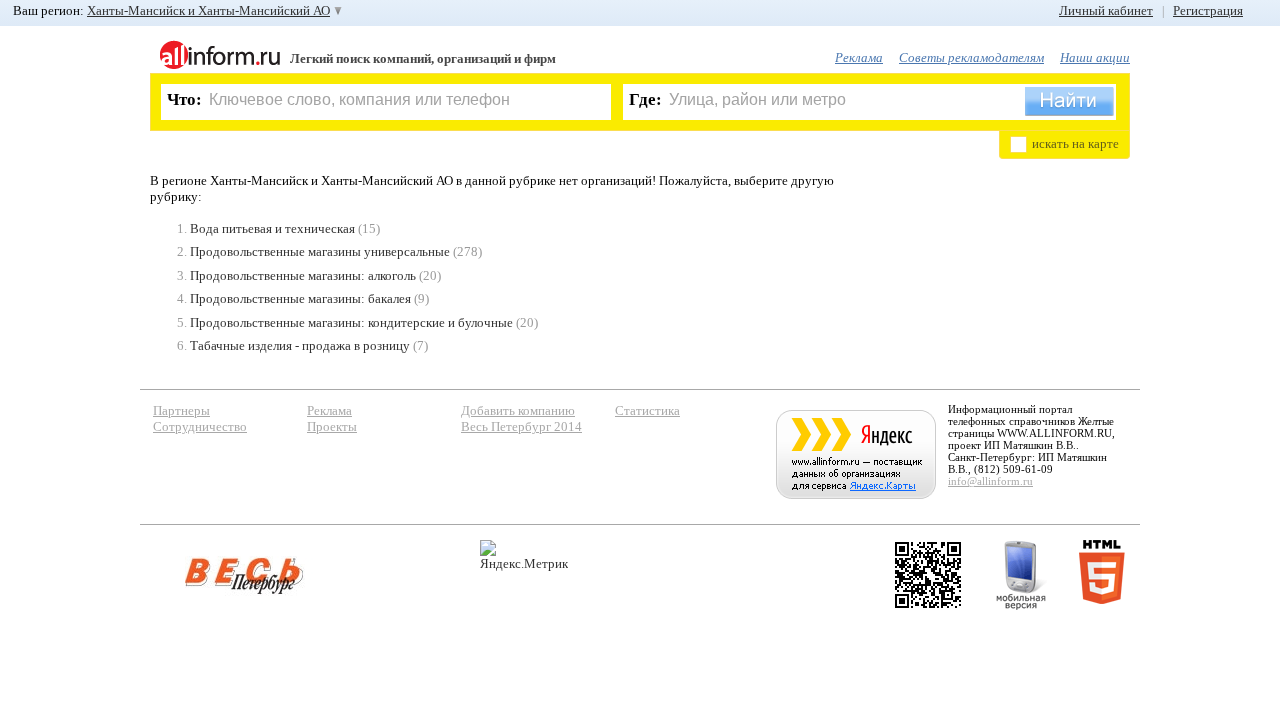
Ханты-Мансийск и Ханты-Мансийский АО (208, 10)
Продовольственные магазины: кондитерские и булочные (351, 322)
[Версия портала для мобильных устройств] (1021, 575)
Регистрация (1208, 10)
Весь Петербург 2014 (521, 426)
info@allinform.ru (990, 481)
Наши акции (1095, 57)
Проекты (332, 426)
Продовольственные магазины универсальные (320, 251)
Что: (184, 99)
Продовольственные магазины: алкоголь (303, 275)
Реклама (859, 57)
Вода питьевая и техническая (272, 228)
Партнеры (181, 410)
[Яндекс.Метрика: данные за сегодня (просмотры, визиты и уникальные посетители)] (524, 555)
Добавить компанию (518, 410)
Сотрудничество (200, 426)
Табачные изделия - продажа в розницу (300, 345)
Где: (645, 99)
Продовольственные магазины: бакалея (300, 298)
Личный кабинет (1106, 10)
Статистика (647, 410)
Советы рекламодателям (971, 57)
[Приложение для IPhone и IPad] (928, 575)
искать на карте (1075, 143)
